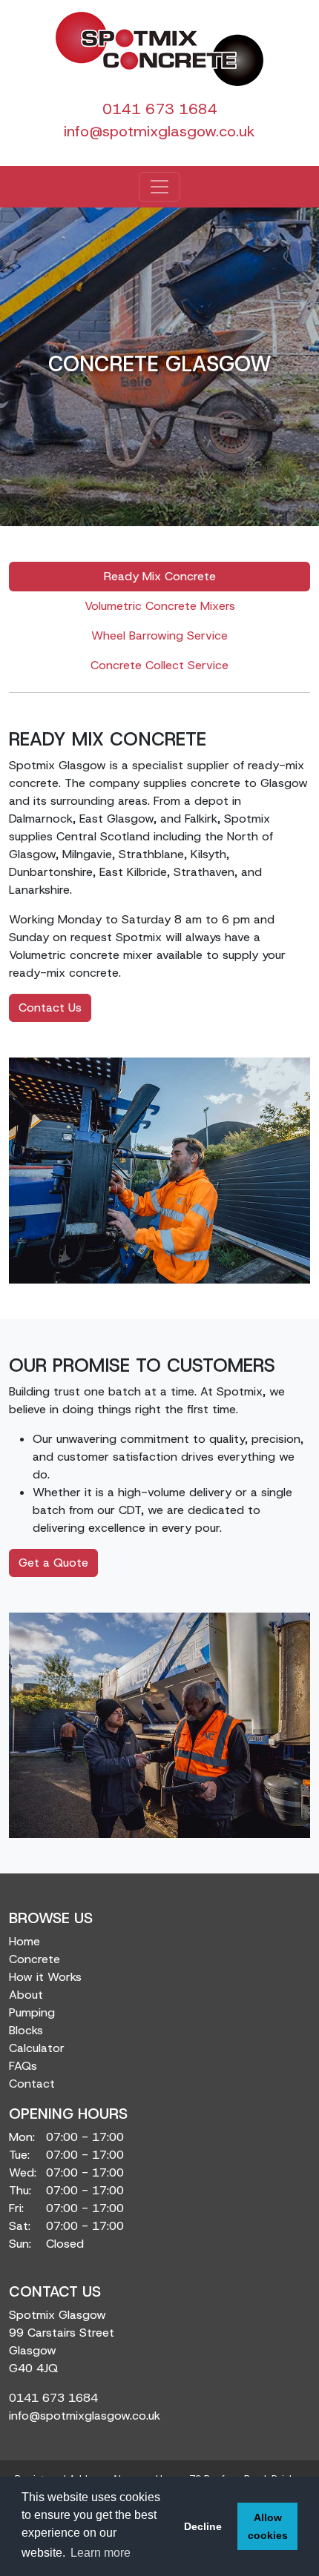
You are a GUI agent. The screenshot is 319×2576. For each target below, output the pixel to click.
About (26, 1995)
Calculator (37, 2048)
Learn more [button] (101, 2553)
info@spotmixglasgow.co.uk (159, 131)
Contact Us (50, 1008)
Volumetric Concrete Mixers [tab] (160, 606)
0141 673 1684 (160, 109)
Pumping (32, 2012)
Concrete (34, 1959)
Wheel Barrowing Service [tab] (159, 635)
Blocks (26, 2030)
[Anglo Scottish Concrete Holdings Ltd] (159, 49)
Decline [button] (203, 2526)
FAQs (23, 2066)
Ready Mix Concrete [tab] (160, 576)
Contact (32, 2084)
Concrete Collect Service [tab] (159, 665)
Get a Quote (53, 1563)
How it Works (45, 1977)
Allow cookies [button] (268, 2526)
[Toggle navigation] (159, 187)
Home (24, 1941)
